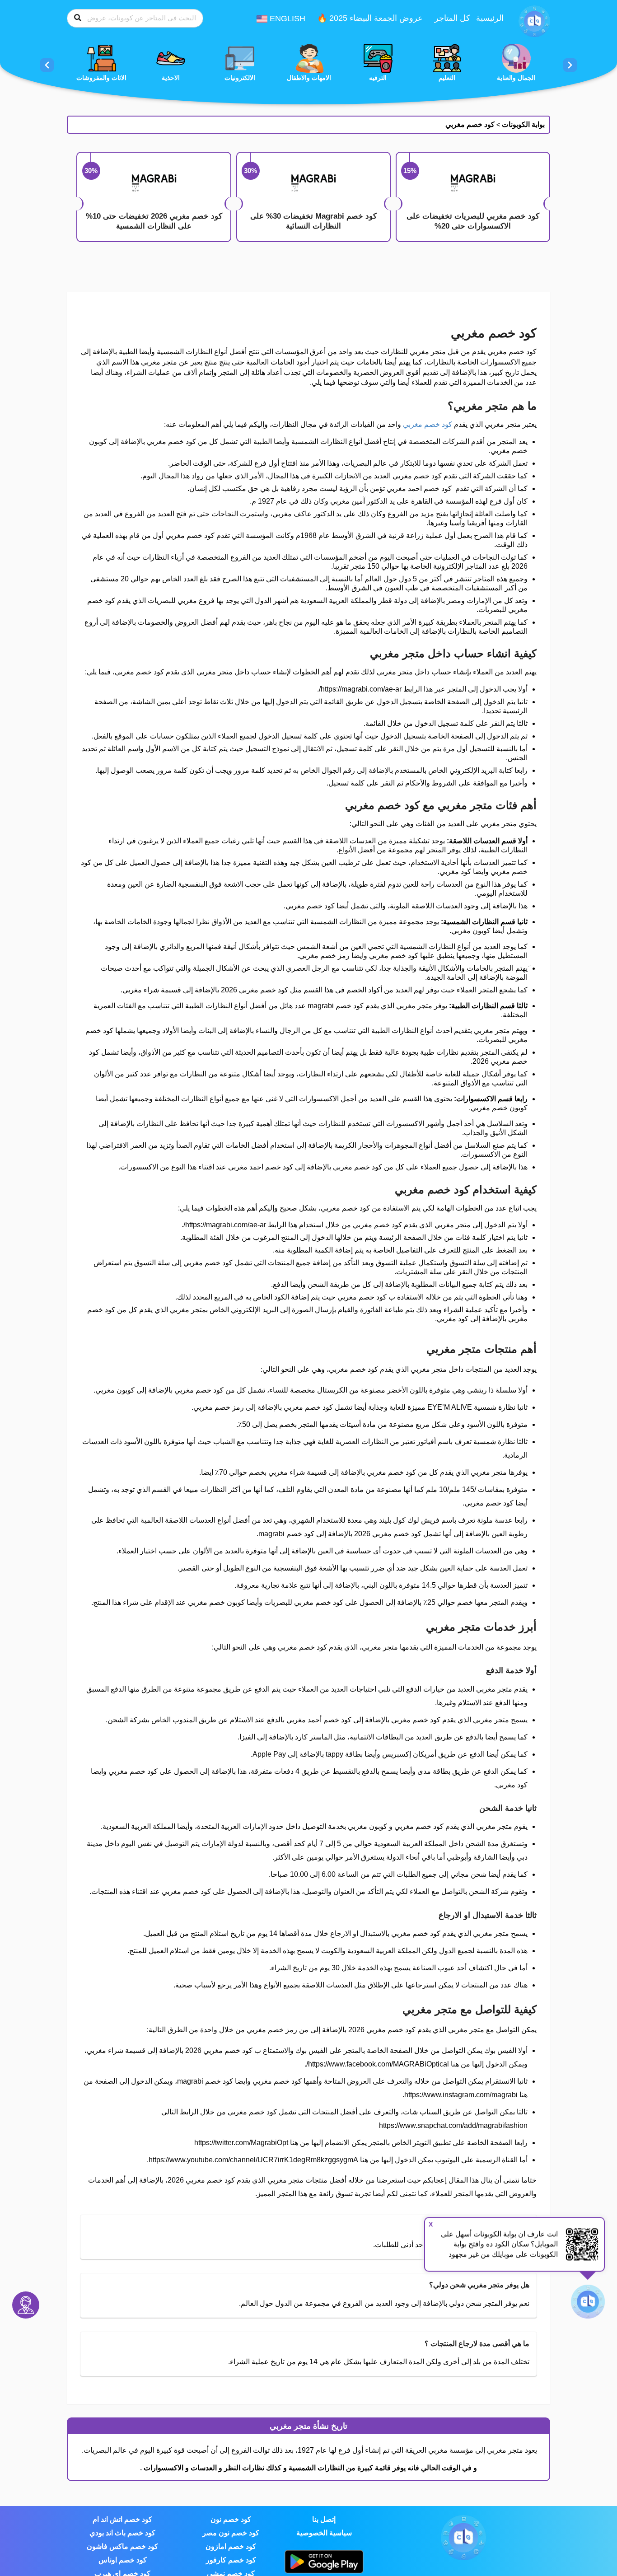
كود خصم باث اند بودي (122, 2533)
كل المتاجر (452, 18)
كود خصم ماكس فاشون (122, 2546)
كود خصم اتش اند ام (122, 2519)
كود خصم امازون (231, 2546)
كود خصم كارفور (231, 2560)
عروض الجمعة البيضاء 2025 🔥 (370, 18)
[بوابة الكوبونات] (534, 21)
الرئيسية (490, 18)
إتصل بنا (324, 2519)
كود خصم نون (231, 2519)
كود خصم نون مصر (231, 2533)
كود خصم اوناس (123, 2560)
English (286, 19)
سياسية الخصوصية (324, 2533)
